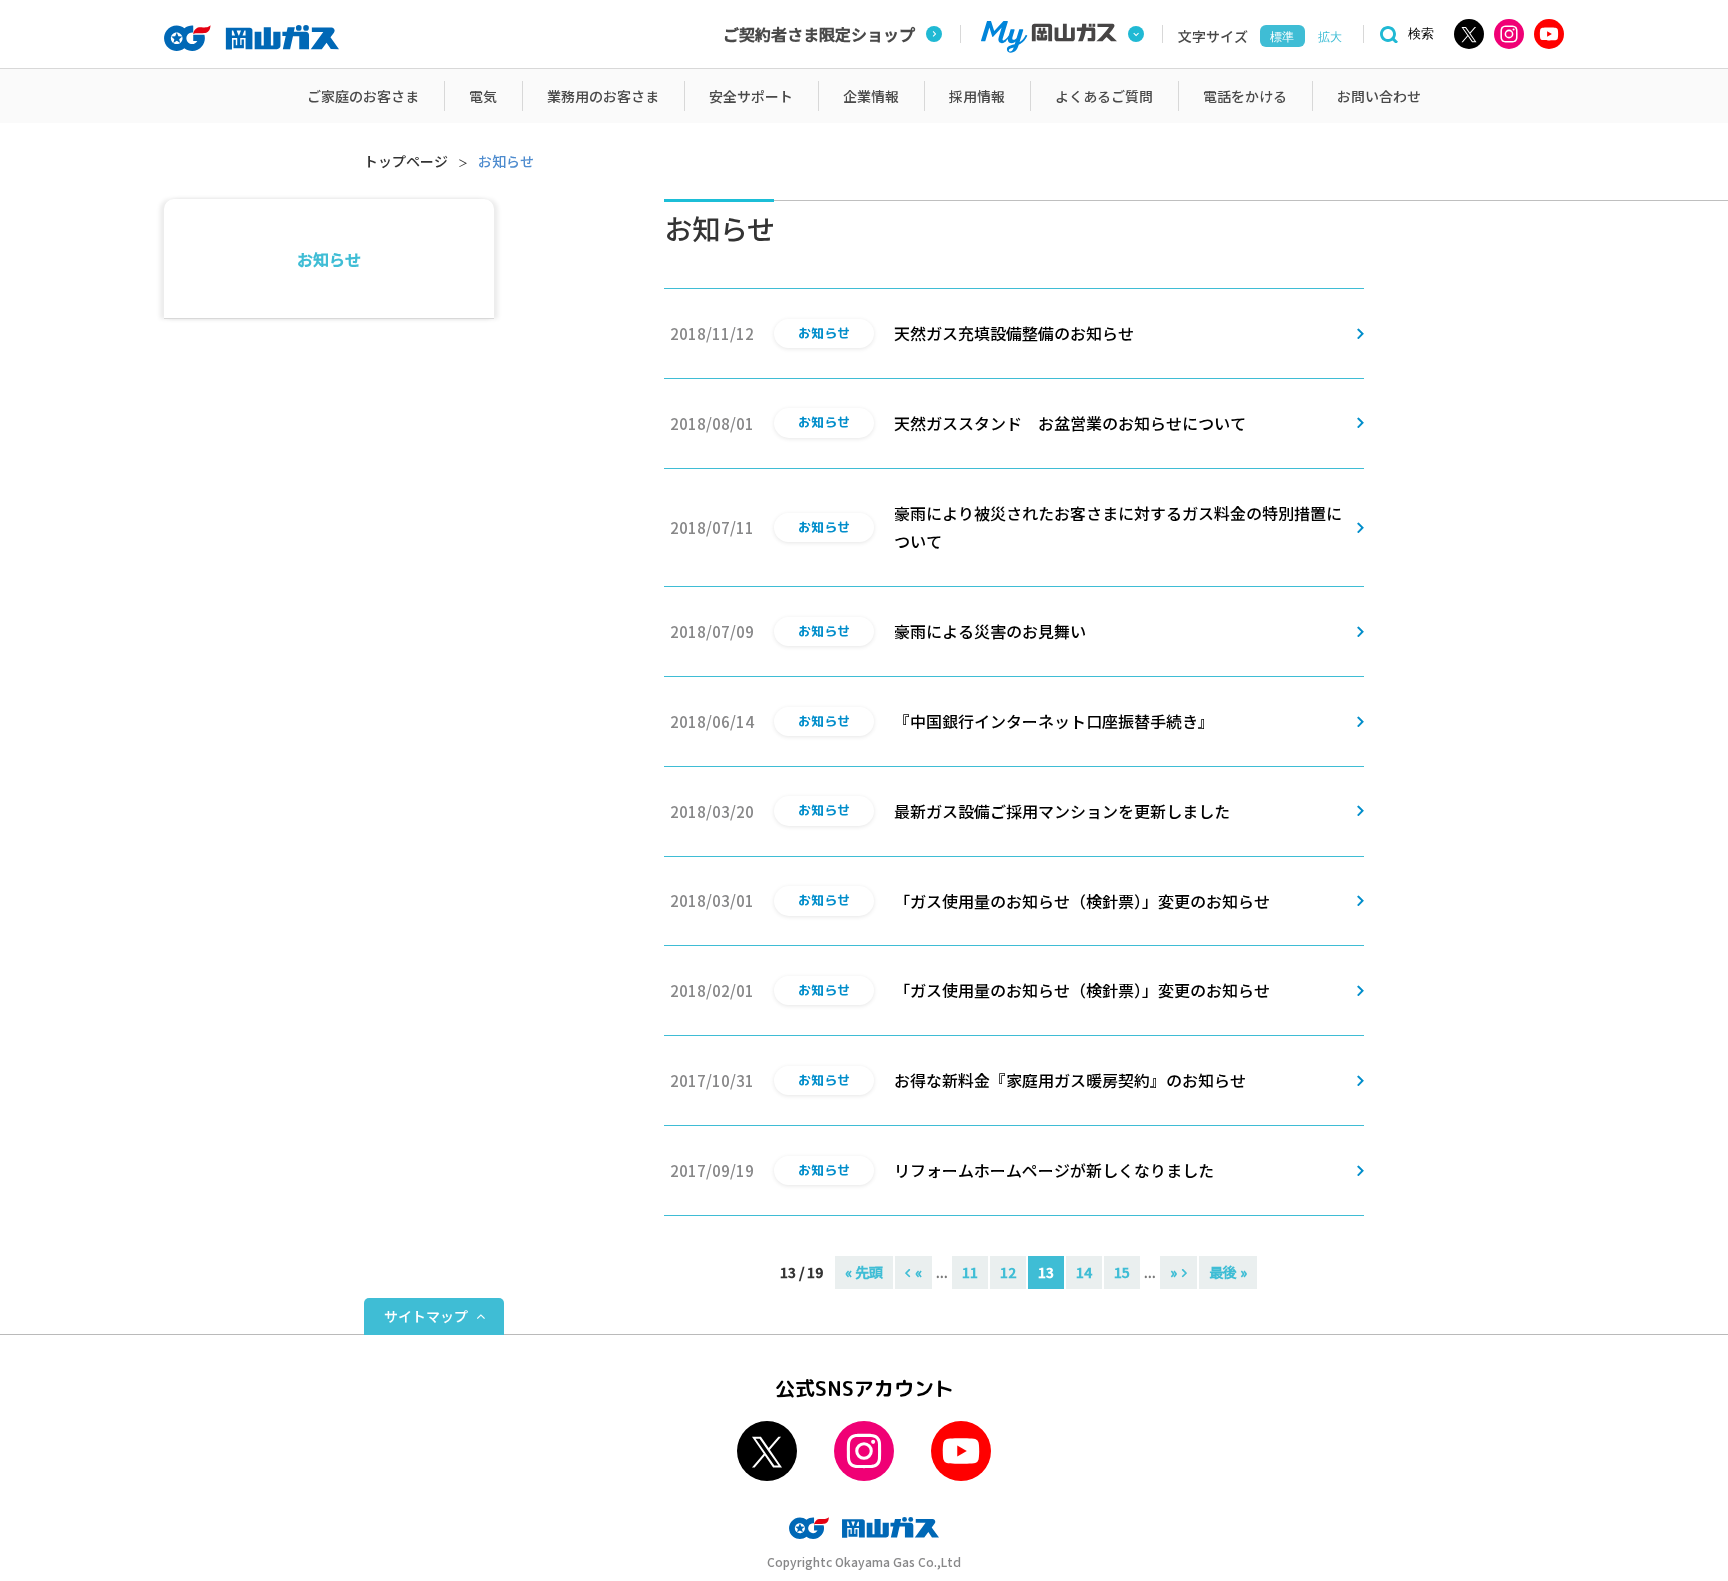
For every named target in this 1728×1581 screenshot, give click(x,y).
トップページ (406, 161)
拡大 (1330, 37)
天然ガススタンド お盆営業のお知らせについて (1070, 423)
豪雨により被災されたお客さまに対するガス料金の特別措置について (1118, 527)
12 (1008, 1272)
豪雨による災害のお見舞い (990, 631)
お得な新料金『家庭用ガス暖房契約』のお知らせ (1070, 1080)
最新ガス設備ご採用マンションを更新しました (1062, 811)
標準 (1282, 37)
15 (1122, 1272)
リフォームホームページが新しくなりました (1054, 1170)
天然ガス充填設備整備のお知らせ (1014, 333)
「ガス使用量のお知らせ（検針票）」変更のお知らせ (1082, 901)
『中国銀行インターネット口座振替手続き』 (1054, 721)
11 (970, 1272)
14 (1084, 1272)
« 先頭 (864, 1272)
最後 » (1228, 1272)
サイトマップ (426, 1316)
